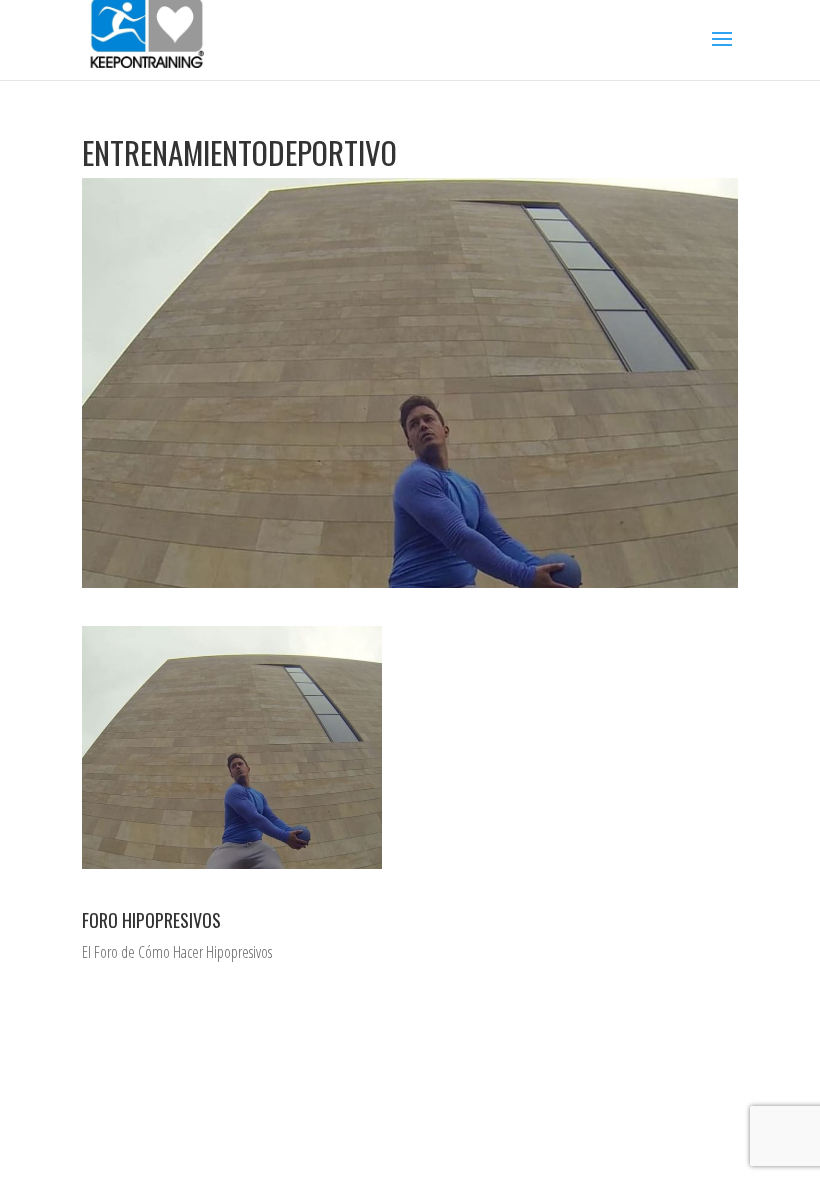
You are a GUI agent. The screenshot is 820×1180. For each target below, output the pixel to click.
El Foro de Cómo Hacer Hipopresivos (177, 952)
